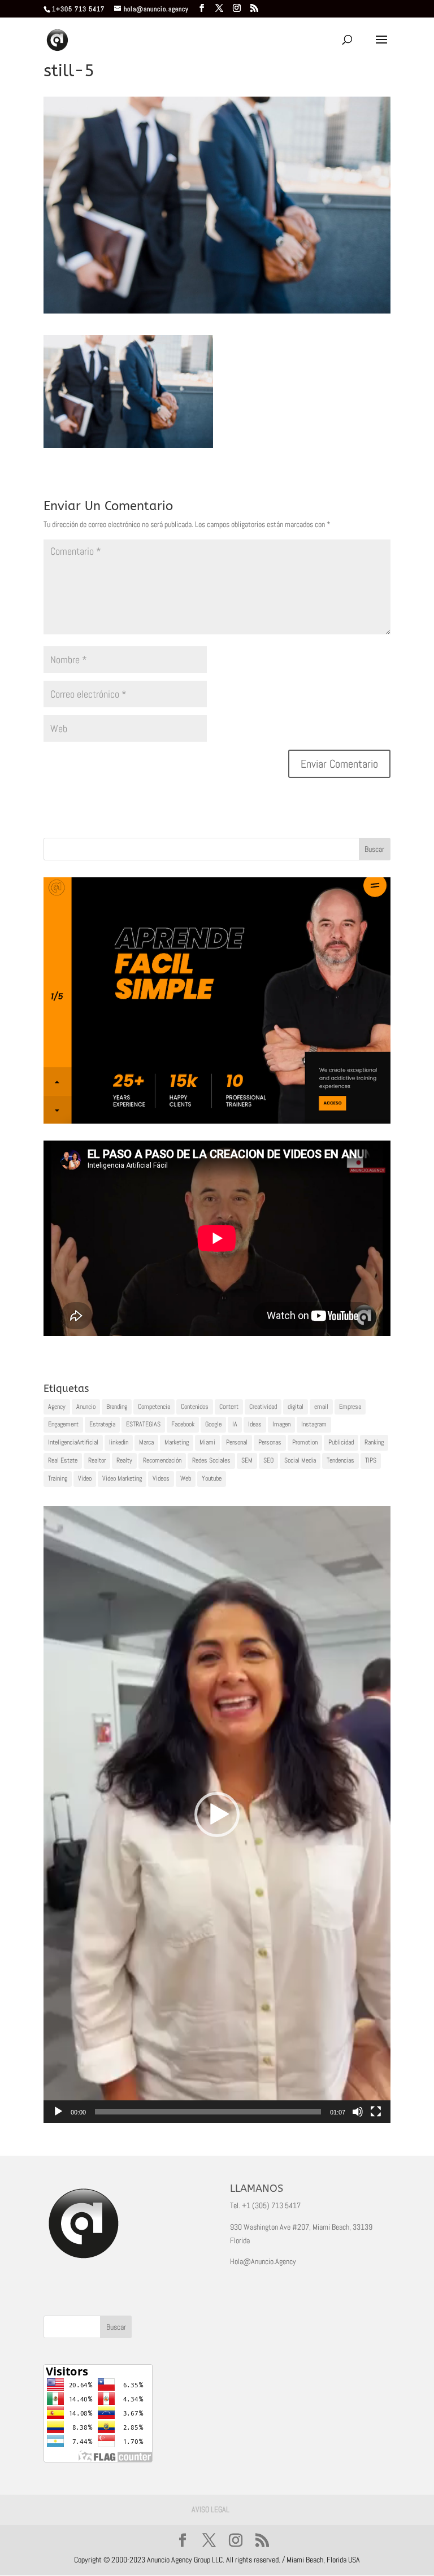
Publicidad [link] (341, 1442)
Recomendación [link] (162, 1460)
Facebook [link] (183, 1424)
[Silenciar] (358, 2112)
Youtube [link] (212, 1478)
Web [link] (186, 1478)
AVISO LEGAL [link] (211, 2509)
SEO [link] (268, 1460)
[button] (217, 1814)
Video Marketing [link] (122, 1478)
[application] (217, 1814)
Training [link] (58, 1478)
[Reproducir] (58, 2112)
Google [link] (213, 1424)
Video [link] (85, 1478)
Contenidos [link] (195, 1407)
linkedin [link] (119, 1442)
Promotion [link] (305, 1442)
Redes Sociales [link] (211, 1460)
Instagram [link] (314, 1424)
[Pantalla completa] (376, 2112)
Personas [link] (270, 1442)
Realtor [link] (97, 1460)
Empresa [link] (350, 1407)
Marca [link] (146, 1442)
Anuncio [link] (86, 1407)
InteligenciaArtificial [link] (73, 1442)
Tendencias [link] (340, 1460)
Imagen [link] (281, 1424)
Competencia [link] (154, 1407)
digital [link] (296, 1407)
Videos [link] (161, 1478)
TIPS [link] (371, 1460)
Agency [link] (57, 1407)
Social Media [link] (300, 1460)
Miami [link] (207, 1442)
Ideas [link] (255, 1424)
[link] (202, 8)
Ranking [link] (374, 1442)
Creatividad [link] (263, 1407)
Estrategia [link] (102, 1424)
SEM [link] (247, 1460)
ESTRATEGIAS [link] (143, 1424)
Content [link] (229, 1407)
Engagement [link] (63, 1424)
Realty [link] (124, 1460)
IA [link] (235, 1424)
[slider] (208, 2112)
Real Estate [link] (63, 1460)
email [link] (321, 1407)
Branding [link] (117, 1407)
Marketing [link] (177, 1442)
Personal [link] (237, 1442)
